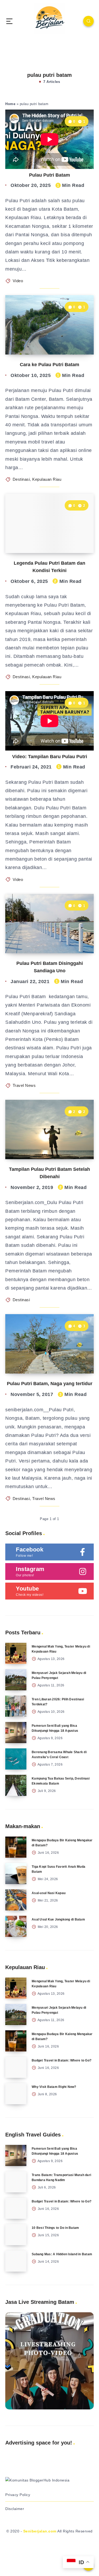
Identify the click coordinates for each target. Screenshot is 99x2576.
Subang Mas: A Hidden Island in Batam (62, 2254)
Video (18, 281)
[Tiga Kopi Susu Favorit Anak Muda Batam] (16, 1874)
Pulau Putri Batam (49, 175)
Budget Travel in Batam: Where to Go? (62, 2060)
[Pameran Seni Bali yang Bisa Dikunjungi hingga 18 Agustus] (16, 1733)
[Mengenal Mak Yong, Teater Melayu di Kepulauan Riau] (16, 1653)
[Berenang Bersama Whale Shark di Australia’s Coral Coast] (16, 1759)
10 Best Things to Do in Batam (55, 2228)
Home (10, 104)
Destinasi (21, 479)
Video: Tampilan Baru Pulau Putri (50, 757)
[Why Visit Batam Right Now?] (16, 2094)
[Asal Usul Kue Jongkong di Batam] (16, 1926)
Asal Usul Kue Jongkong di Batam (58, 1919)
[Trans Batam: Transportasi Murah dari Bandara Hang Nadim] (16, 2182)
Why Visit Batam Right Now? (54, 2087)
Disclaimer (15, 2509)
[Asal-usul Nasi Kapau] (16, 1900)
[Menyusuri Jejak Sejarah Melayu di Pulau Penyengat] (16, 1680)
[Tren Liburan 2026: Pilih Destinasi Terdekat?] (16, 1706)
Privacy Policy (18, 2495)
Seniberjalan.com (40, 2531)
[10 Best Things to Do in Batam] (16, 2235)
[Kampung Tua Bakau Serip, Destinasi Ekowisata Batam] (16, 1785)
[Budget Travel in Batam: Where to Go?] (16, 2067)
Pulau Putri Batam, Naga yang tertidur (50, 1384)
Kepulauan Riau (47, 479)
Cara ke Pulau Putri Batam (49, 365)
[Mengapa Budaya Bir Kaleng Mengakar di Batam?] (16, 1847)
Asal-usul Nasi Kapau (49, 1893)
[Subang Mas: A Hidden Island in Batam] (16, 2261)
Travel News (24, 1085)
